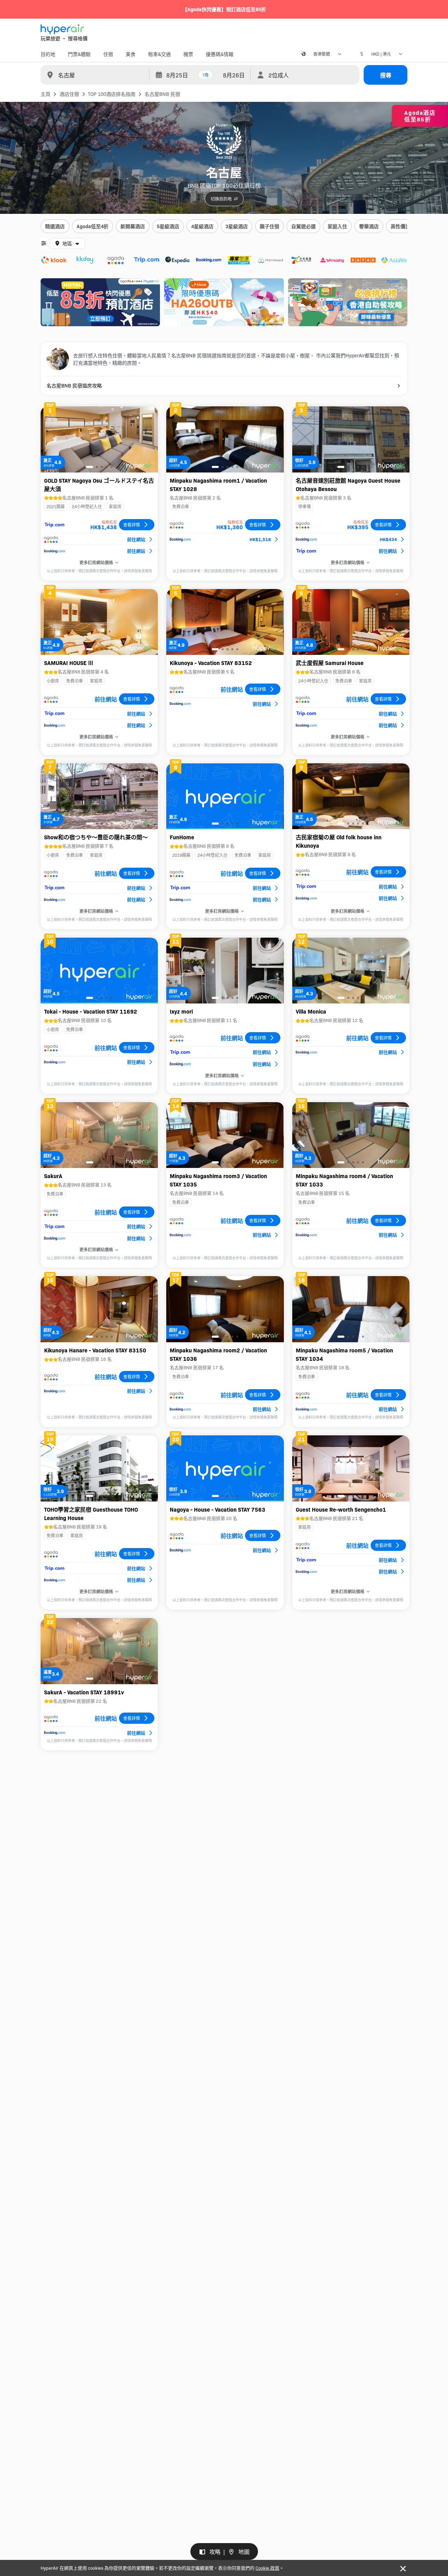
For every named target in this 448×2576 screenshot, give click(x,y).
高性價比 (400, 226)
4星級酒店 (202, 226)
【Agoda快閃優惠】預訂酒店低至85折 (224, 9)
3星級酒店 (237, 226)
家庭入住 (337, 226)
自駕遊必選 (303, 226)
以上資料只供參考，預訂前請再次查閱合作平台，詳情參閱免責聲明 (99, 571)
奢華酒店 (369, 226)
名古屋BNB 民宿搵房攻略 (74, 385)
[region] (224, 227)
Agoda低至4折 (93, 226)
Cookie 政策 (267, 2568)
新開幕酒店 (133, 226)
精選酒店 (55, 226)
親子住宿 (269, 226)
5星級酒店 (168, 226)
